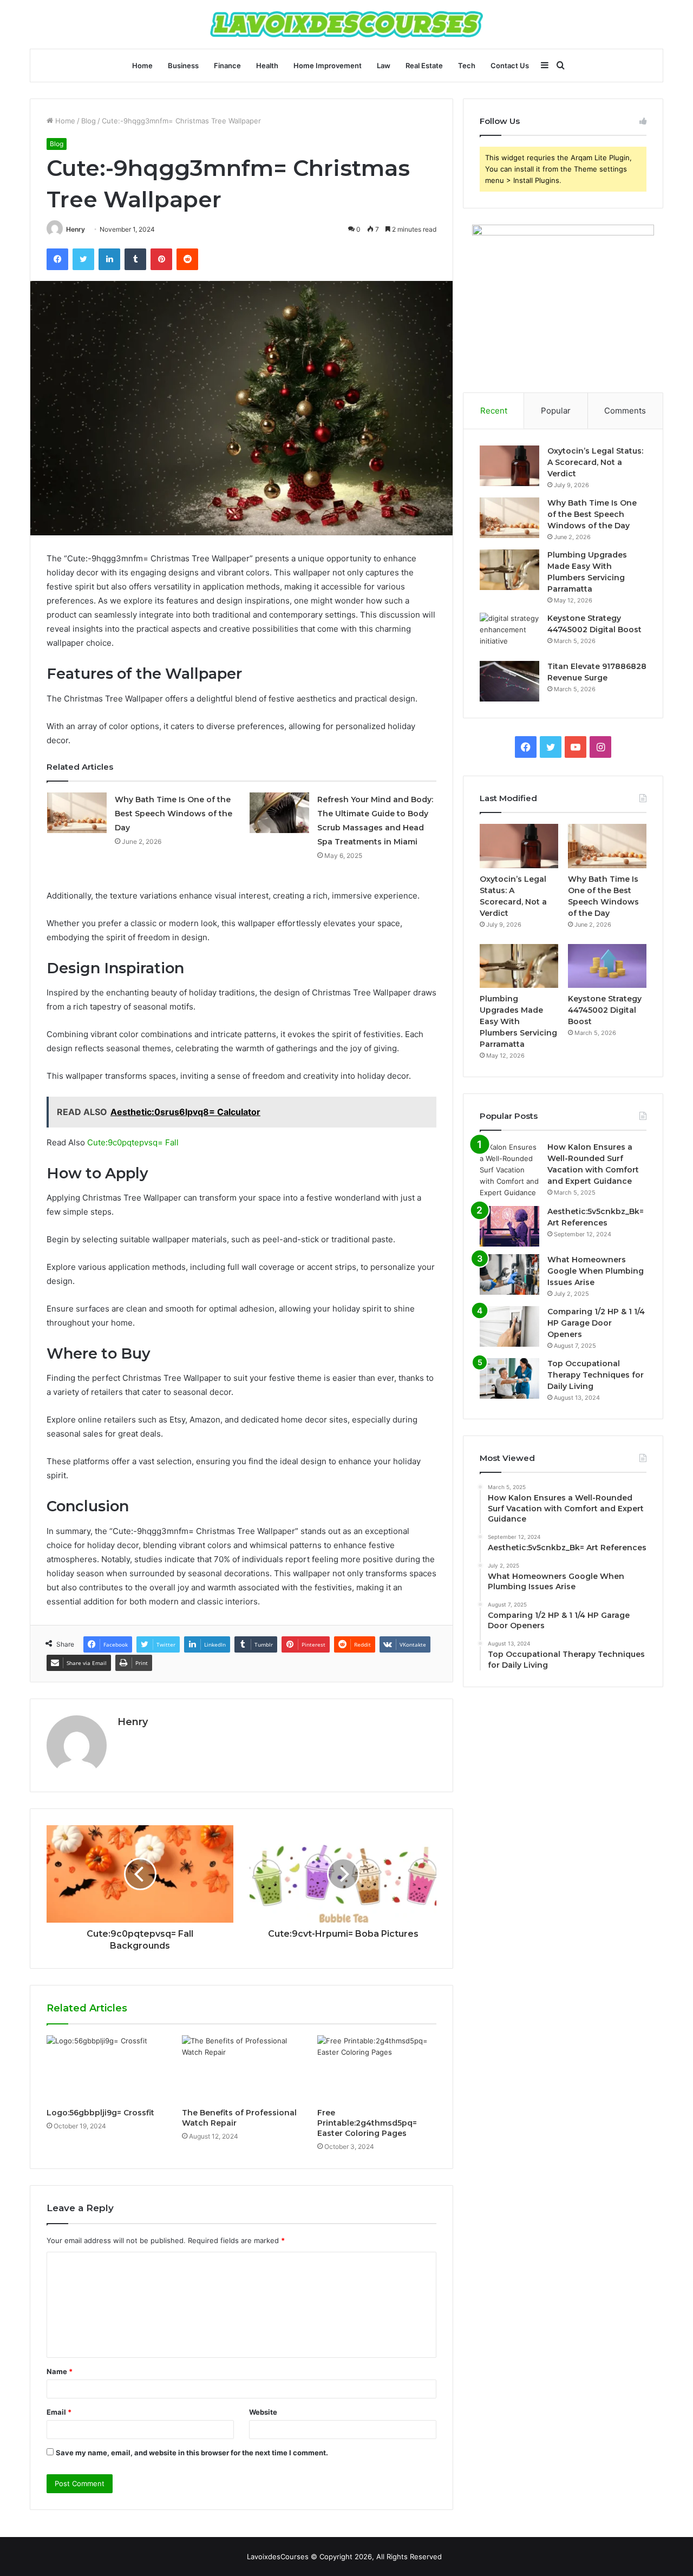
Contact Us (510, 65)
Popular (556, 411)
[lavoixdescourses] (346, 24)
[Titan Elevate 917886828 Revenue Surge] (509, 681)
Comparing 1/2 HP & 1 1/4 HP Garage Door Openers (596, 1323)
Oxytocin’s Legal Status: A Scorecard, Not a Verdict (595, 462)
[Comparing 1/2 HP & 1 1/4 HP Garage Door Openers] (509, 1326)
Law (384, 65)
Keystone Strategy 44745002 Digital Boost (605, 1010)
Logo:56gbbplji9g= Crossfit (100, 2113)
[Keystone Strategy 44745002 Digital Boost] (509, 633)
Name (60, 2371)
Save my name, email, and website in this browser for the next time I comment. (192, 2453)
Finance (227, 65)
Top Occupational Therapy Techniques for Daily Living (596, 1375)
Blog (89, 121)
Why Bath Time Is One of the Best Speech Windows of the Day (174, 814)
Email (59, 2412)
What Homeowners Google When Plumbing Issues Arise (596, 1271)
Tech (467, 65)
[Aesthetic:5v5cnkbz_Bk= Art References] (509, 1226)
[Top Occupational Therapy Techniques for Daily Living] (509, 1378)
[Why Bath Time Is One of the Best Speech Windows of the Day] (77, 813)
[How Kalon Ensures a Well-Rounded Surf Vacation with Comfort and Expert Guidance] (509, 1170)
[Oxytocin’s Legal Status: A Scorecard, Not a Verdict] (509, 466)
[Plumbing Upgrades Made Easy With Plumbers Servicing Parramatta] (509, 570)
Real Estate (424, 65)
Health (267, 65)
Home (142, 65)
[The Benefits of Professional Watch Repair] (241, 2069)
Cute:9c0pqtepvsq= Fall (133, 1142)
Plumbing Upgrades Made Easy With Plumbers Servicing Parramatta (518, 1021)
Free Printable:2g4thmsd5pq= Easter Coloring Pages (367, 2123)
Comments (625, 411)
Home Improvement (328, 65)
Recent (494, 411)
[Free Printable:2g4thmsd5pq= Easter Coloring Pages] (377, 2069)
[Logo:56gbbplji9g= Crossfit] (106, 2069)
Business (183, 65)
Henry (76, 229)
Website (263, 2412)
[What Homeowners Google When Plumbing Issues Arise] (509, 1274)
